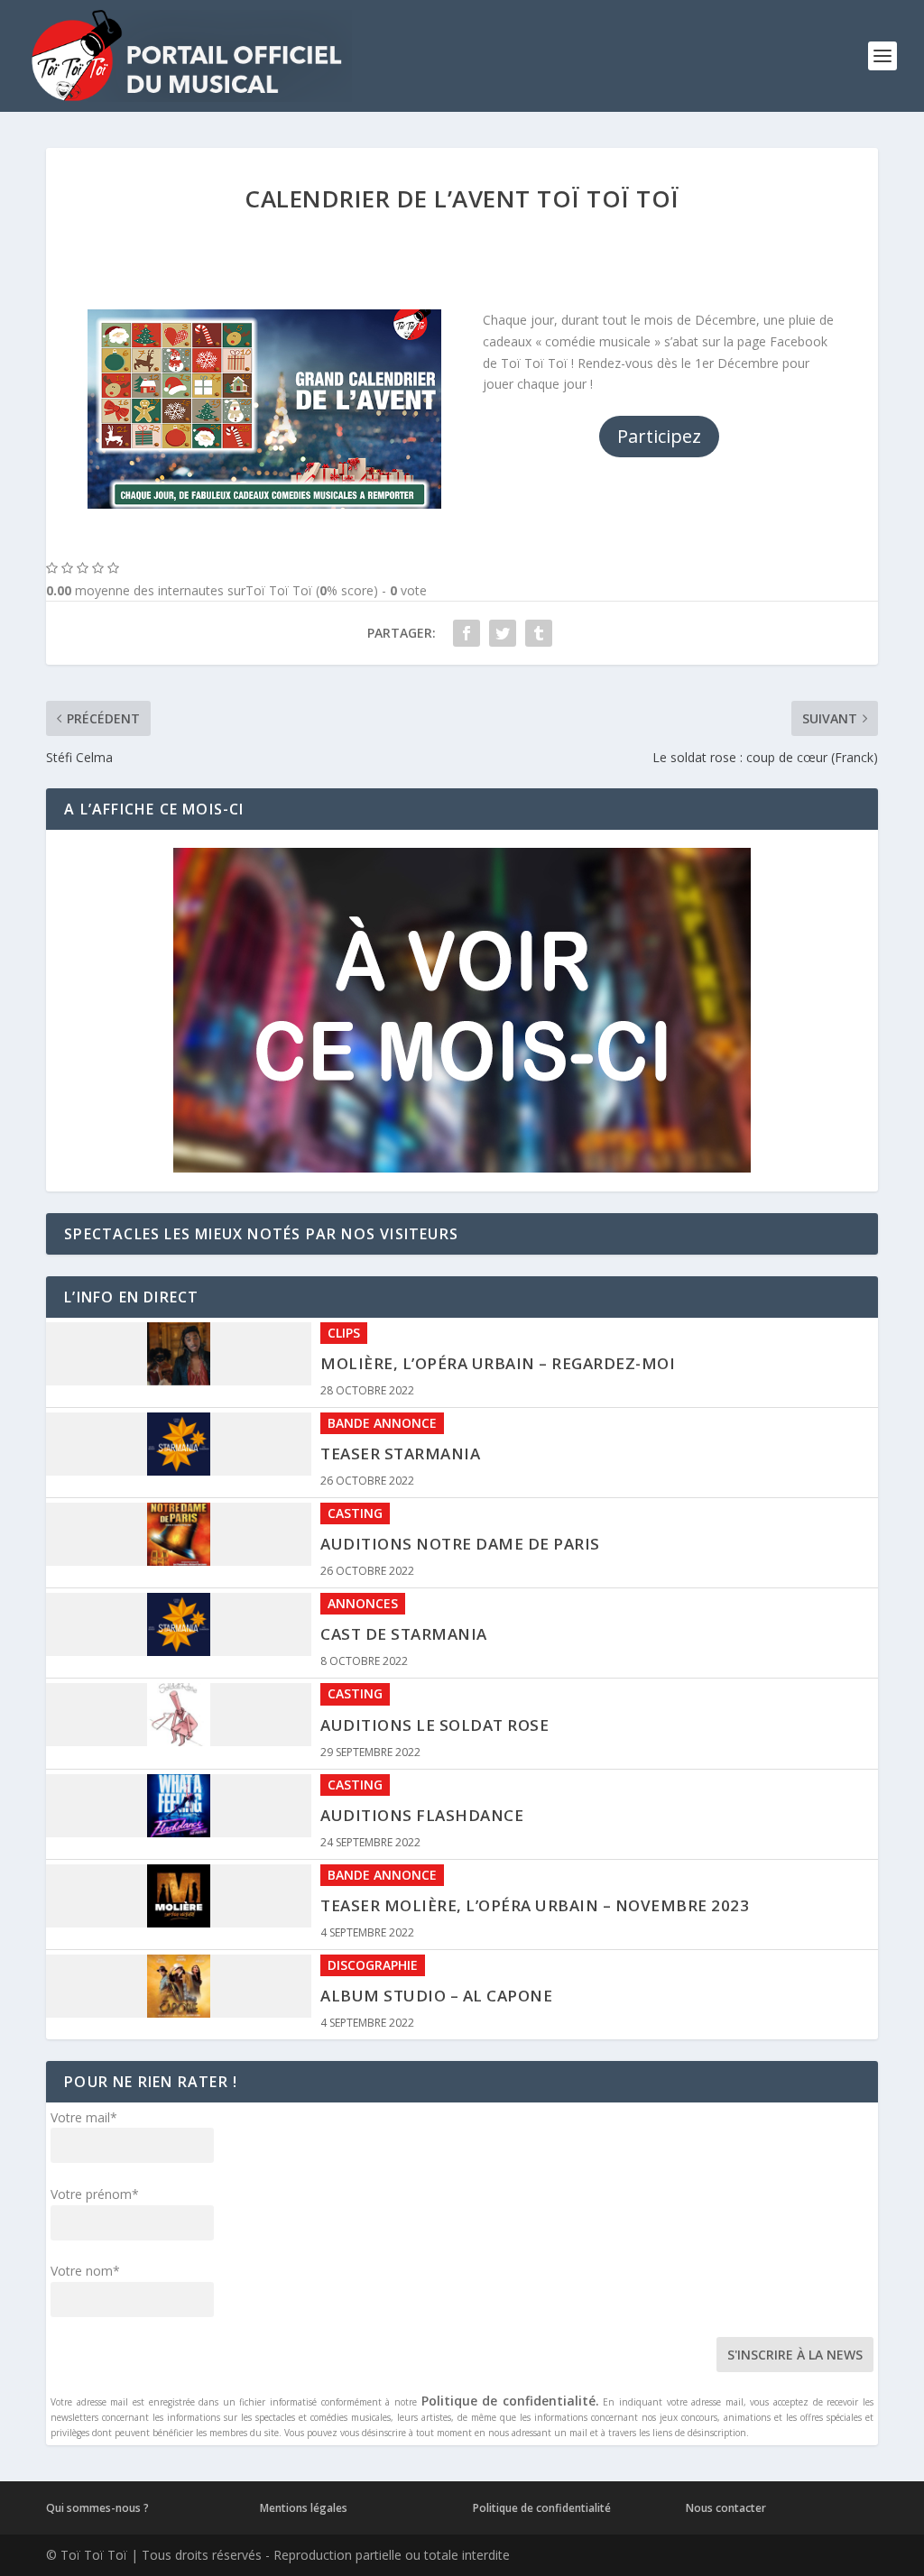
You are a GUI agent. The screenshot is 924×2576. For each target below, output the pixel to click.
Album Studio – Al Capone (436, 1911)
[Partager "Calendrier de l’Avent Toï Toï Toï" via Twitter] (503, 633)
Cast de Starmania (404, 1549)
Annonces (363, 1518)
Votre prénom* (95, 2194)
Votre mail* (84, 2117)
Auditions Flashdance (422, 1730)
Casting (355, 1428)
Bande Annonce (382, 1338)
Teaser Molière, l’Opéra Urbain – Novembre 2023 (535, 1821)
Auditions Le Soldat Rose (434, 1640)
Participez (659, 436)
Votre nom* (85, 2271)
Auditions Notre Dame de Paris (460, 1459)
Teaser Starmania (400, 1369)
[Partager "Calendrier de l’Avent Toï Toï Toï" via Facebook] (467, 633)
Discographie (373, 1880)
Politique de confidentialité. (510, 2401)
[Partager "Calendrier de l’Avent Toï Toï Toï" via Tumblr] (539, 633)
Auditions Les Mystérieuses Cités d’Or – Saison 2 (536, 2001)
